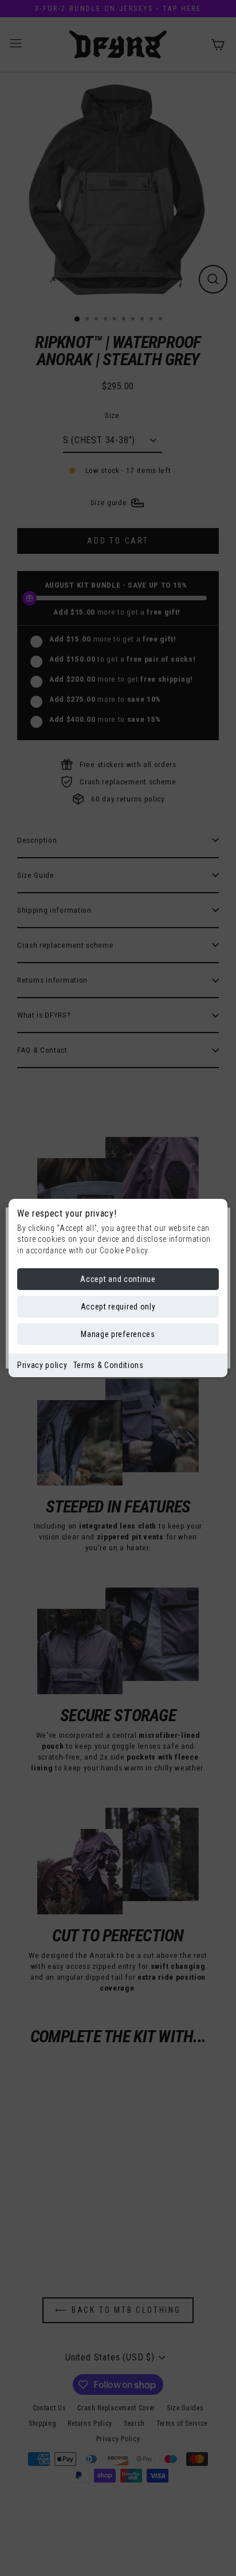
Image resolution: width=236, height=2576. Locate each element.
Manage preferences (118, 1334)
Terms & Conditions (109, 1365)
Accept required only (118, 1307)
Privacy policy (42, 1365)
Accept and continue (118, 1279)
